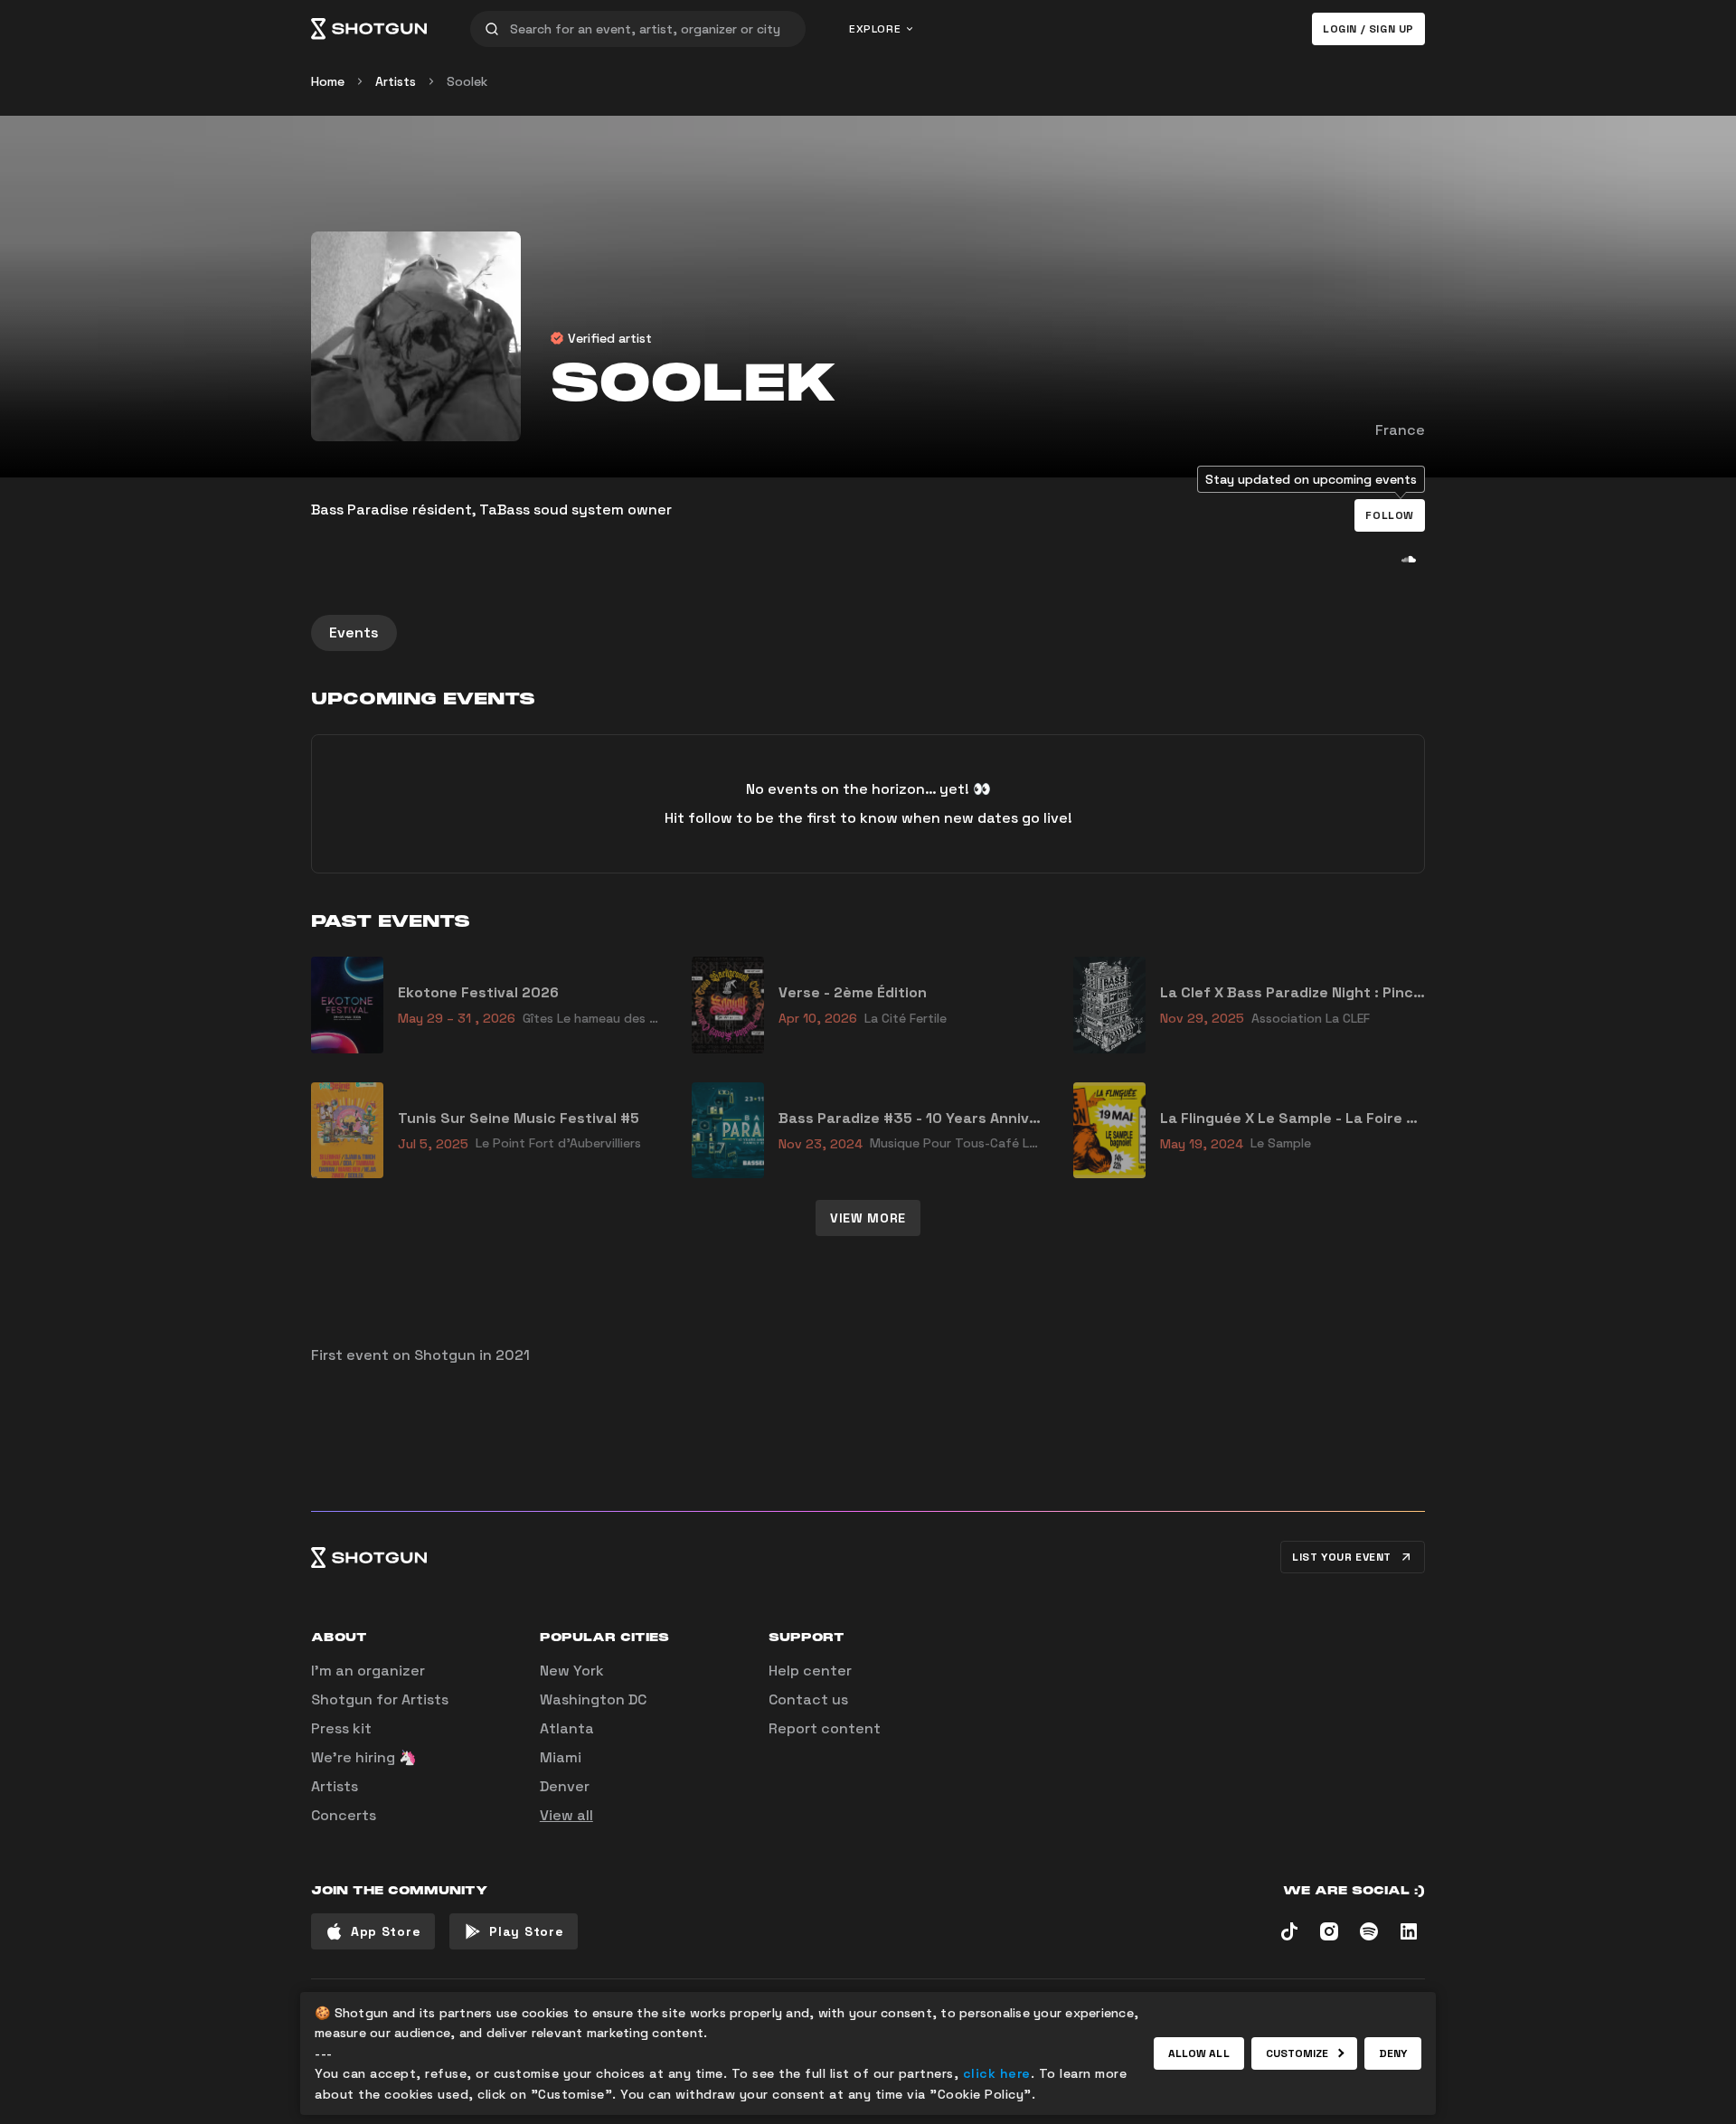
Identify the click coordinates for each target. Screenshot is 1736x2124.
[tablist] (868, 633)
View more (868, 1218)
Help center (810, 1671)
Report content (825, 1728)
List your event (1342, 1557)
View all (566, 1815)
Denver (565, 1786)
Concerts (344, 1815)
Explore (875, 29)
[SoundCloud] (1409, 559)
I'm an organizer (368, 1671)
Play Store (526, 1931)
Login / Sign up (1368, 29)
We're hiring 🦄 (364, 1757)
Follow (1390, 515)
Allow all (1199, 2053)
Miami (561, 1757)
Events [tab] (354, 632)
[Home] (369, 29)
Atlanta (567, 1728)
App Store (386, 1931)
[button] (1390, 515)
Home (328, 81)
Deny (1393, 2053)
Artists (396, 81)
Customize (1297, 2053)
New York (572, 1671)
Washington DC (593, 1699)
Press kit (341, 1728)
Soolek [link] (467, 81)
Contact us (808, 1699)
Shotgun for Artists (380, 1699)
